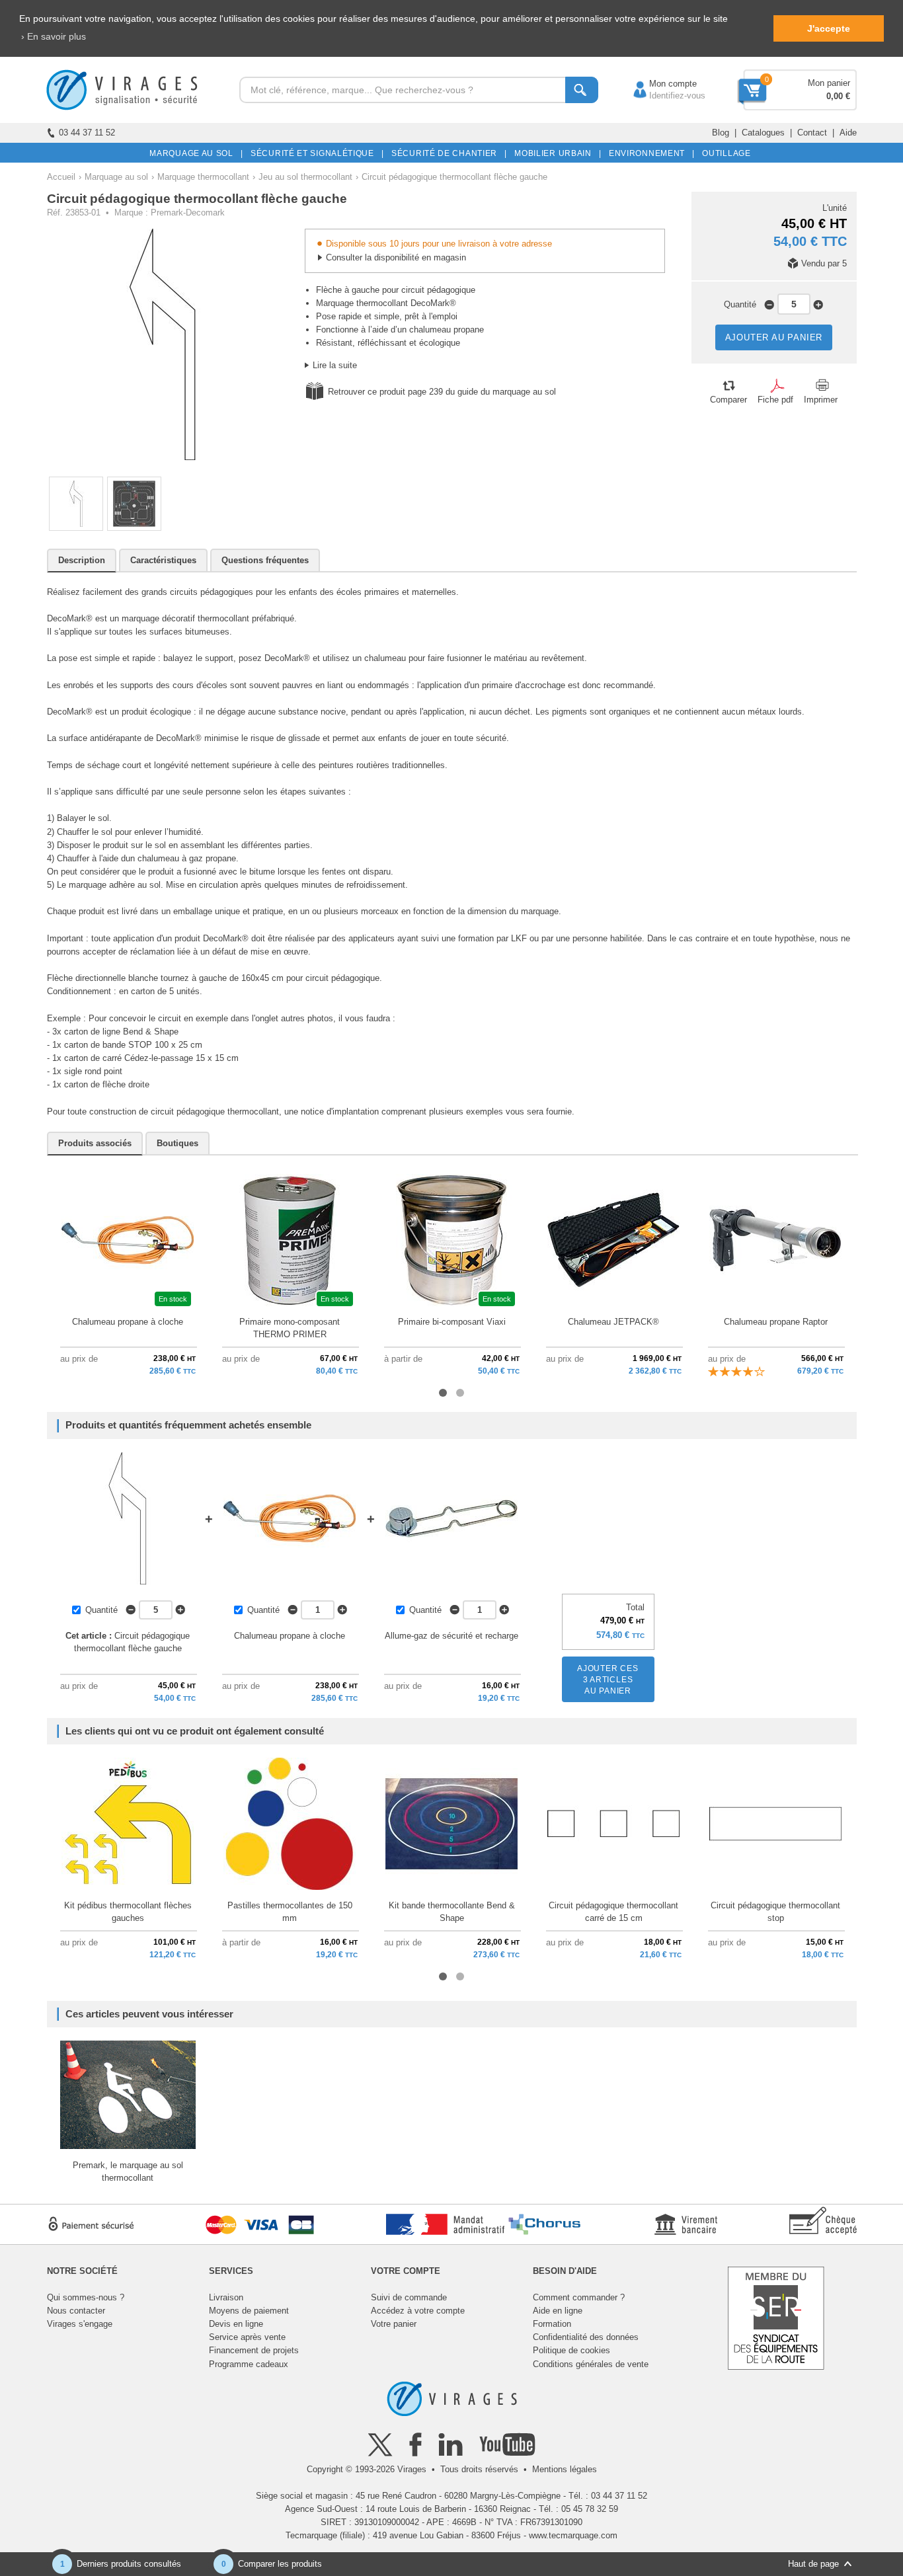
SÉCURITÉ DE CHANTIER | (447, 153)
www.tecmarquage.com (573, 2535)
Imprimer (821, 400)
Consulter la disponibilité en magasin (396, 257)
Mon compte (660, 84)
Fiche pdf (775, 400)
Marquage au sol (116, 177)
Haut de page (813, 2564)
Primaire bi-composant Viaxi (452, 1322)
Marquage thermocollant (203, 177)
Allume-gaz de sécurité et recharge (451, 1636)
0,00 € (838, 96)
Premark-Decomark (188, 213)
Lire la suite (335, 365)
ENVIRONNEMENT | (649, 153)
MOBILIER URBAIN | (556, 153)
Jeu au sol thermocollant (305, 177)
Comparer (728, 400)
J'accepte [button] (829, 28)
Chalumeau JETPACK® (613, 1322)
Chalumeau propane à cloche (128, 1322)
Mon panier (829, 83)
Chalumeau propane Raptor (776, 1322)
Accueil (61, 177)
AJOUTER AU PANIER (774, 337)
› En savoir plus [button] (54, 36)
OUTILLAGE (724, 153)
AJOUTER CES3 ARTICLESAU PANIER (608, 1680)
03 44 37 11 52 (87, 133)
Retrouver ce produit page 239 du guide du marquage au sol (442, 392)
